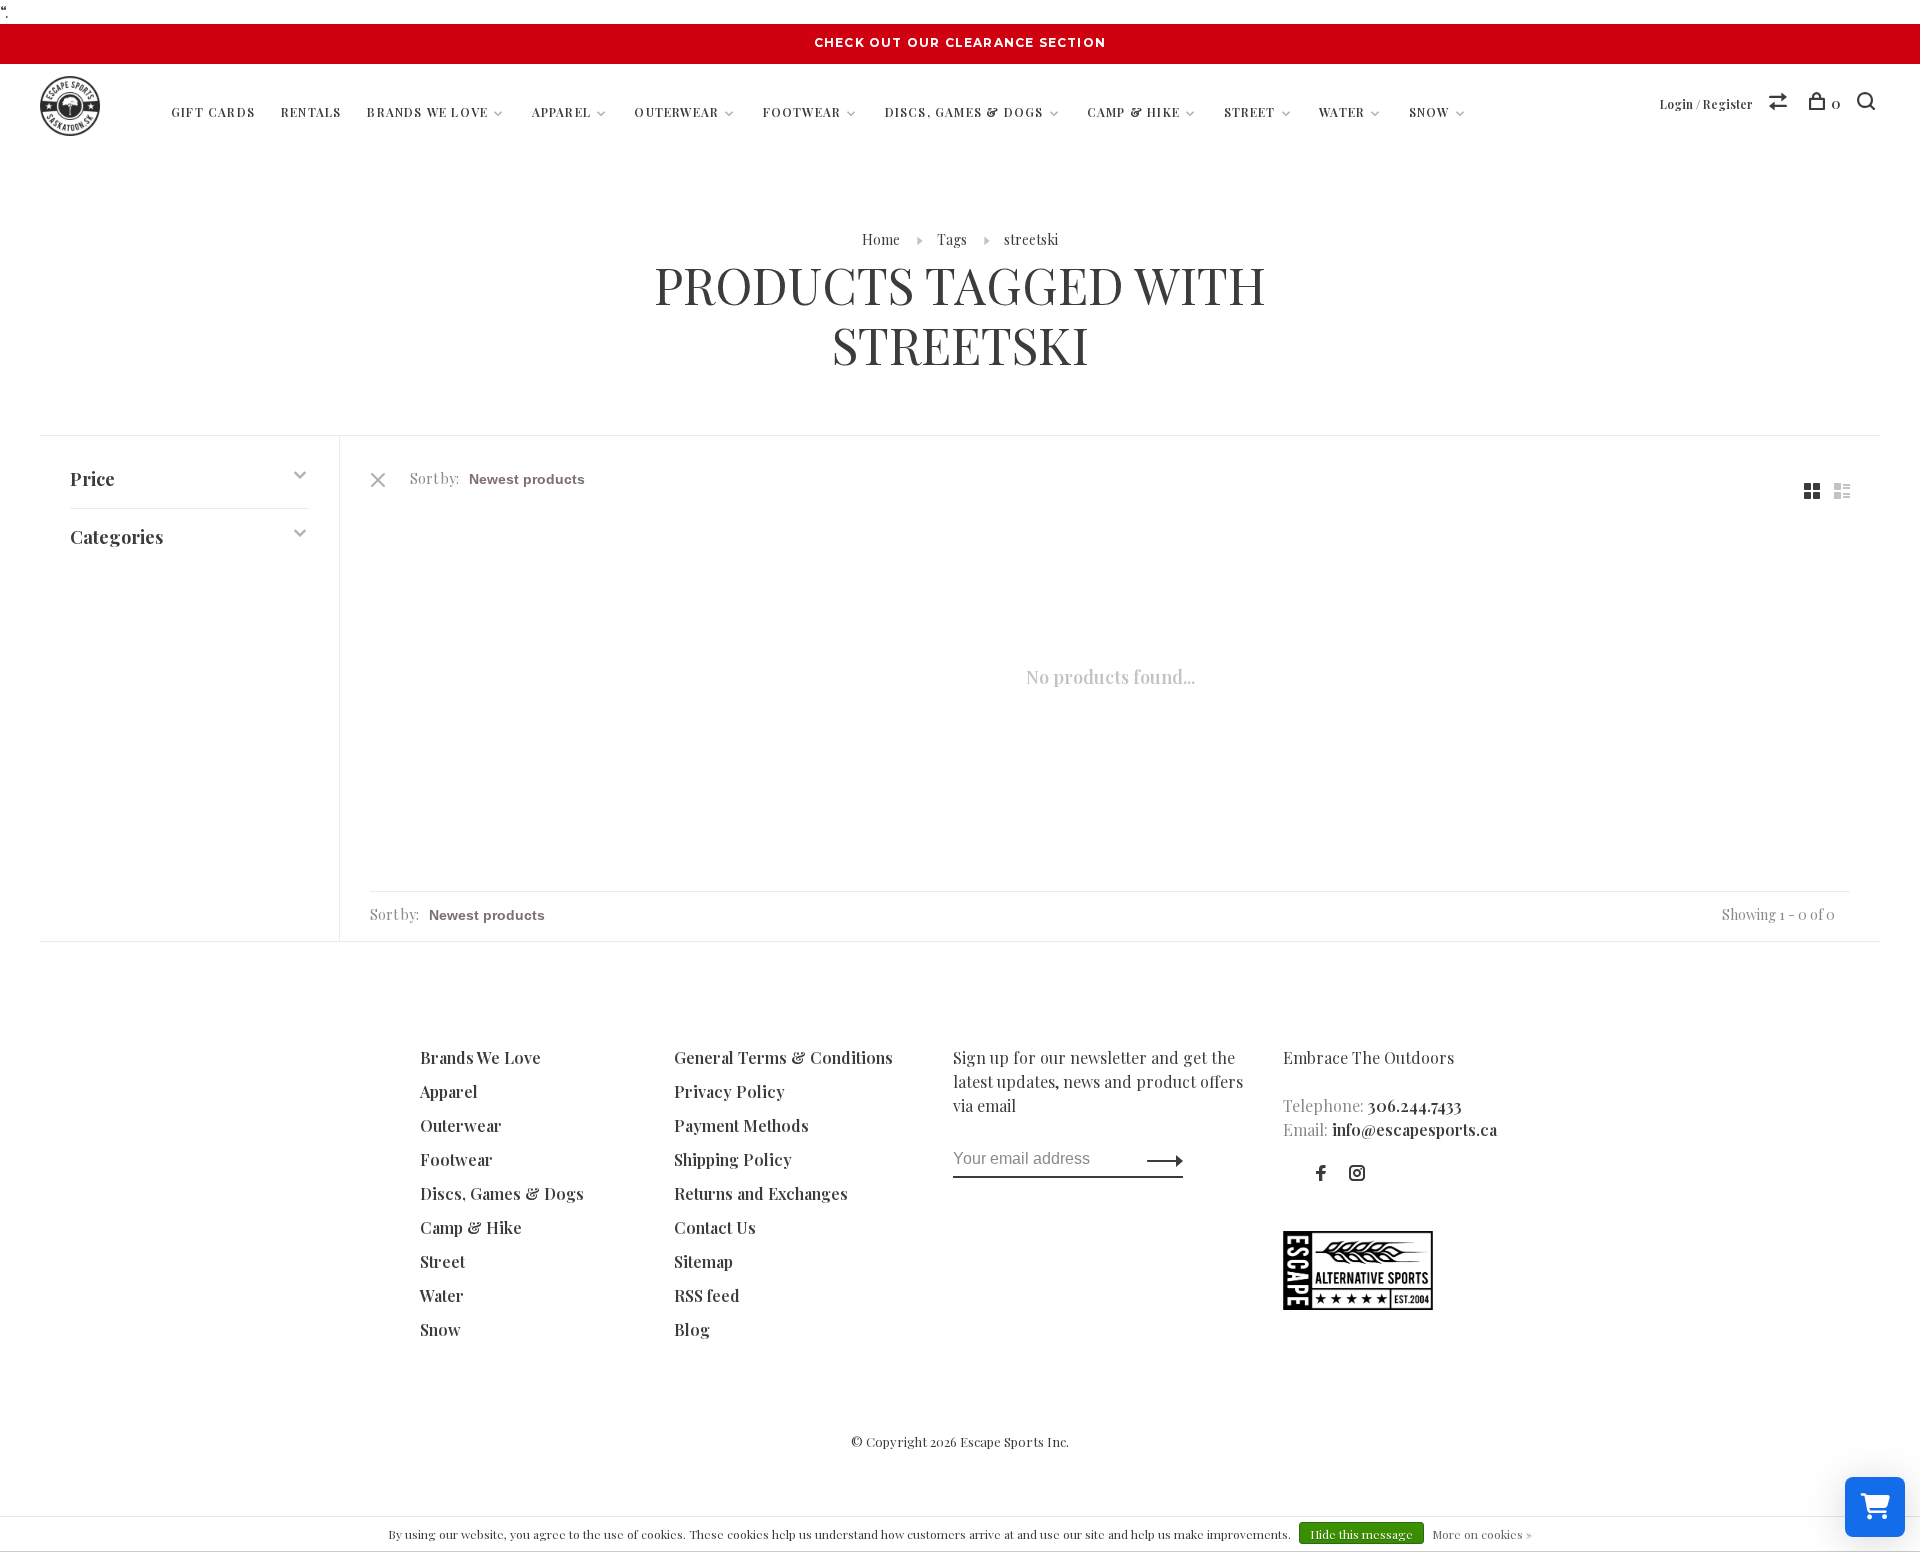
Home (881, 239)
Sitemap (703, 1261)
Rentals (311, 112)
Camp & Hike (1133, 112)
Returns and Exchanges (761, 1193)
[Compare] (1780, 103)
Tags (952, 239)
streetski (1031, 239)
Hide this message (1361, 1534)
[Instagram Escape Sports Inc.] (1357, 1173)
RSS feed (707, 1295)
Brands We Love (427, 112)
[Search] (1868, 103)
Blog (692, 1329)
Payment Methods (741, 1125)
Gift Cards (213, 112)
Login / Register (1706, 104)
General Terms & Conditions (783, 1057)
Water (1342, 112)
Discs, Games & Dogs (964, 112)
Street (1250, 112)
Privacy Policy (729, 1091)
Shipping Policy (733, 1159)
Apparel (561, 112)
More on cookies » (1482, 1534)
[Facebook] (1321, 1173)
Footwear (802, 112)
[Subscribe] (1159, 1159)
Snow (1429, 112)
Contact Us (715, 1227)
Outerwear (676, 112)
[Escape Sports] (1358, 1303)
